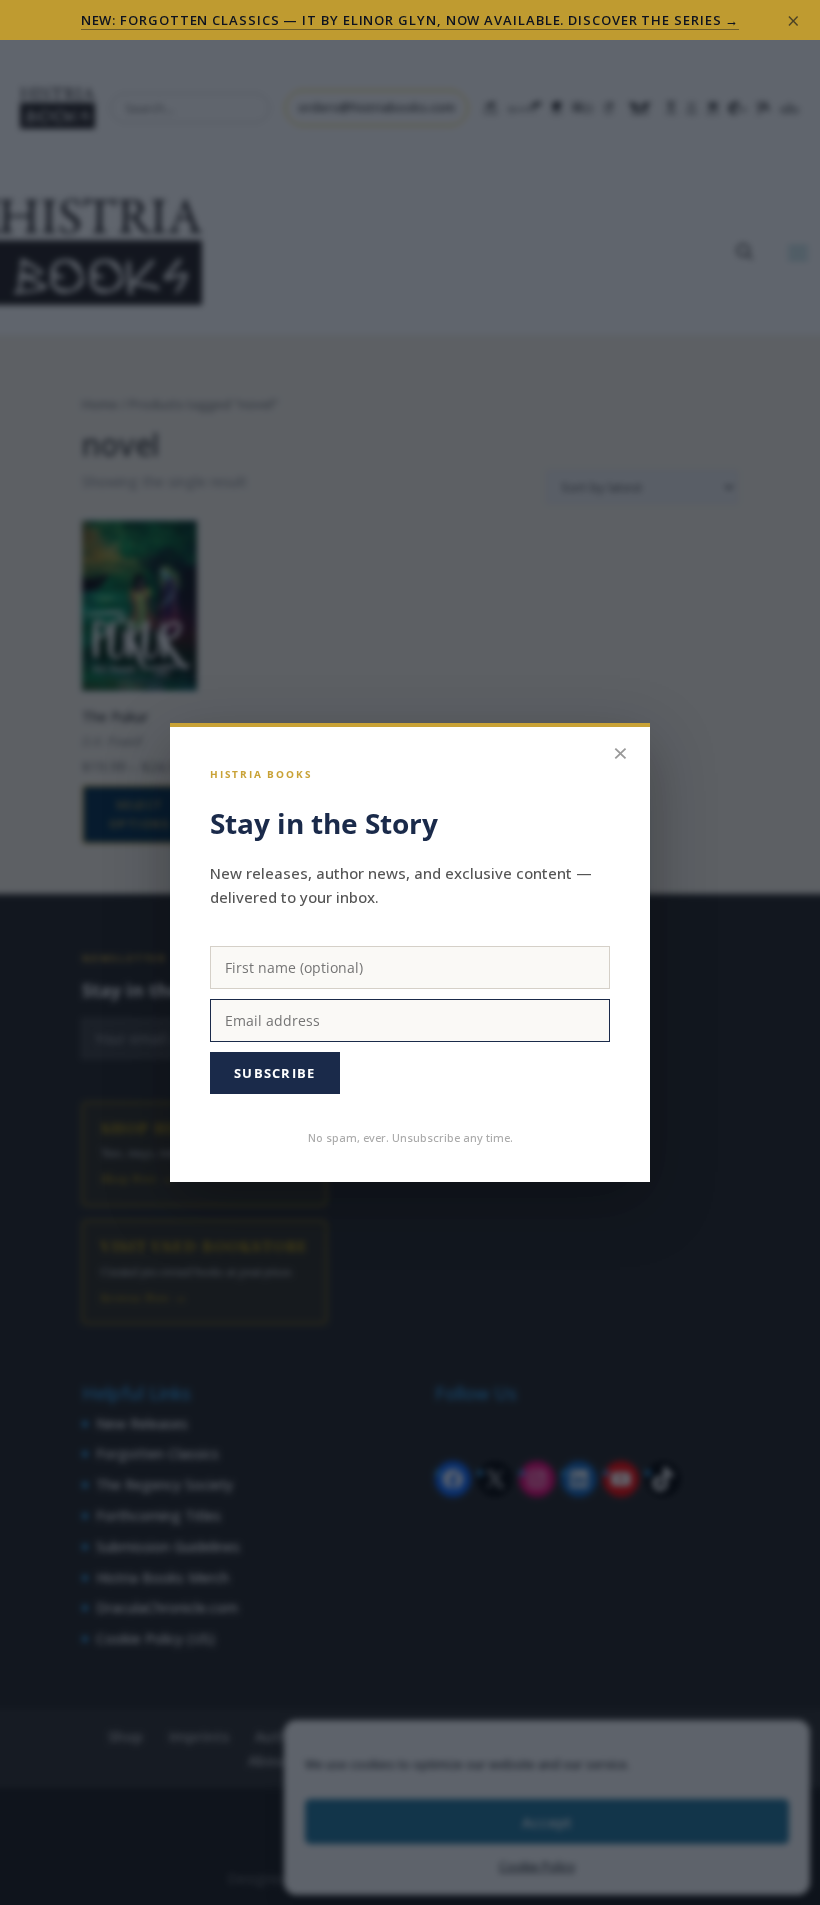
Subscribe (275, 1073)
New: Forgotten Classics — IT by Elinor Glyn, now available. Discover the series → (410, 20)
